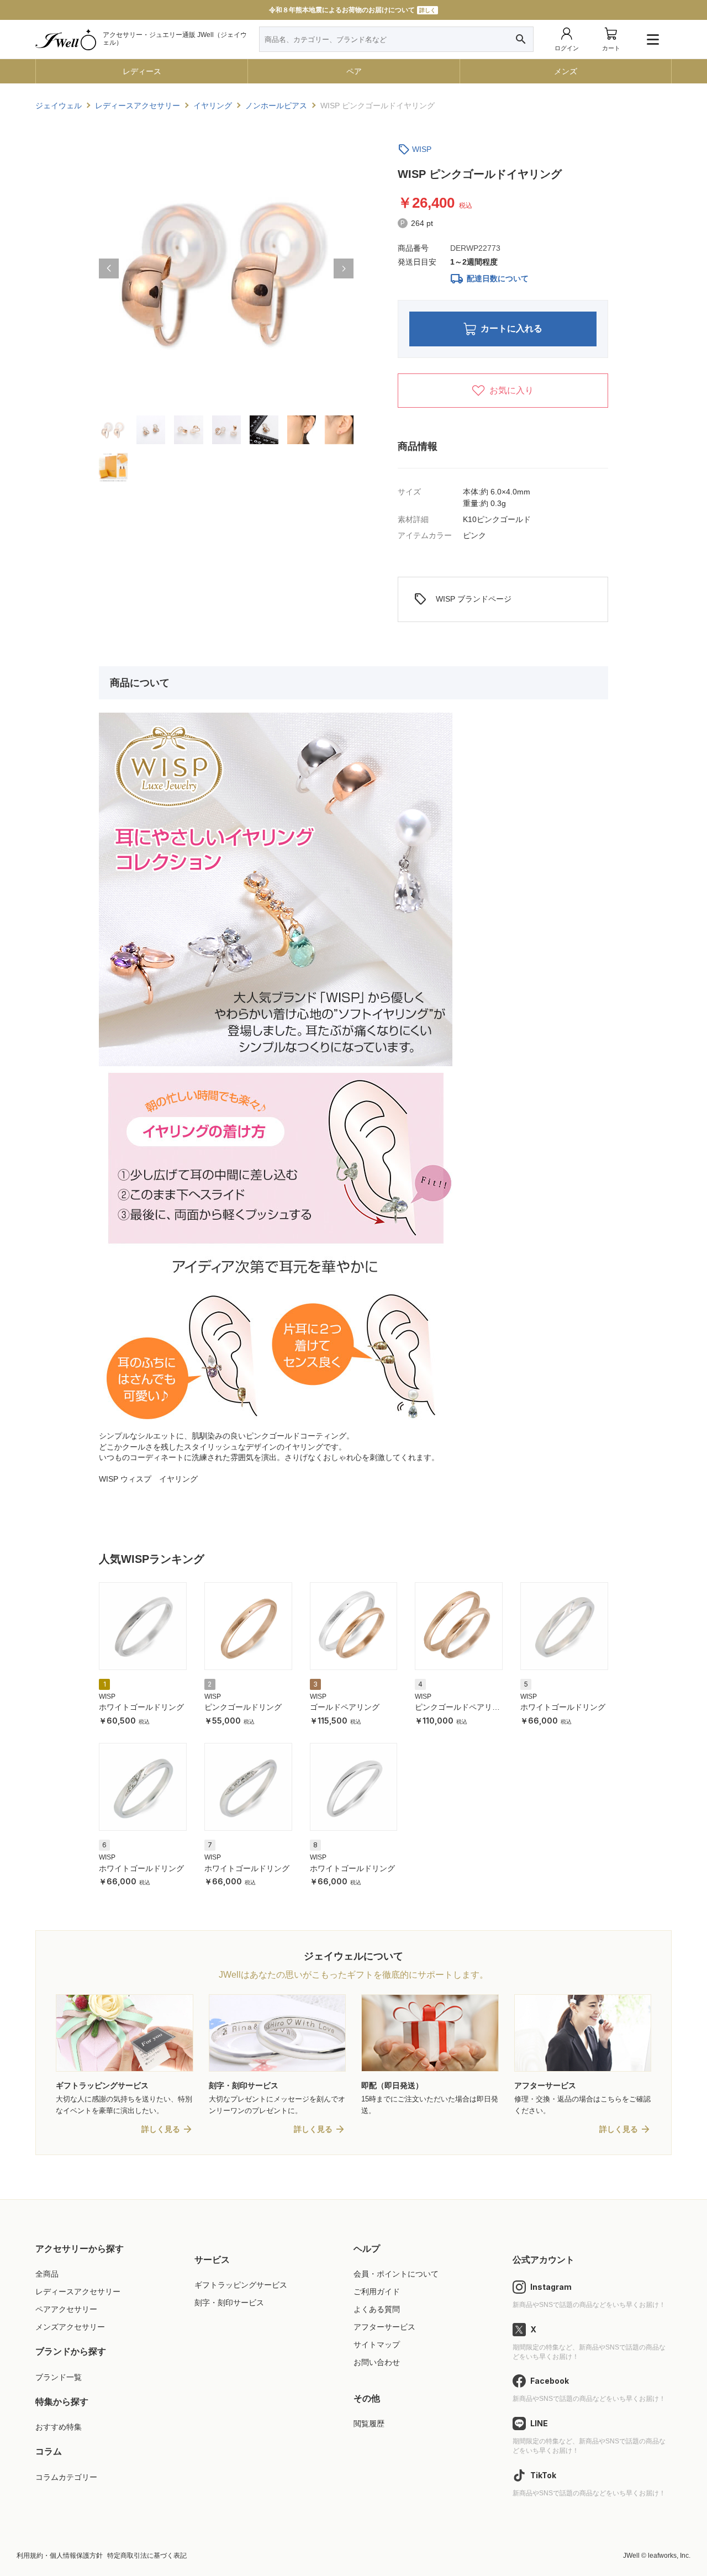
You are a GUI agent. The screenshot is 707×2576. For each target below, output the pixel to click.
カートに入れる (511, 328)
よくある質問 (377, 2309)
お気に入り (511, 390)
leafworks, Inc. (669, 2556)
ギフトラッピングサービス (241, 2285)
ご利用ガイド (377, 2291)
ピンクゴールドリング (243, 1707)
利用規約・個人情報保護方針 (60, 2556)
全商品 (47, 2274)
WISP (422, 149)
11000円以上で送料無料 (353, 10)
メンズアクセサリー (70, 2327)
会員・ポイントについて (396, 2274)
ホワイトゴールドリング (141, 1707)
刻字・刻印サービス (229, 2303)
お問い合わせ (377, 2362)
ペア (354, 71)
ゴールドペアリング (345, 1707)
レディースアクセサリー (78, 2291)
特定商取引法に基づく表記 (147, 2556)
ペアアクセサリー (66, 2309)
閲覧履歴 (369, 2424)
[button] (109, 268)
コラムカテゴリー (66, 2477)
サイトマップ (377, 2345)
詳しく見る (161, 2129)
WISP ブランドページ (463, 599)
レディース (142, 71)
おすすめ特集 (59, 2427)
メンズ (566, 71)
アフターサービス (384, 2327)
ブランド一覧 (59, 2377)
